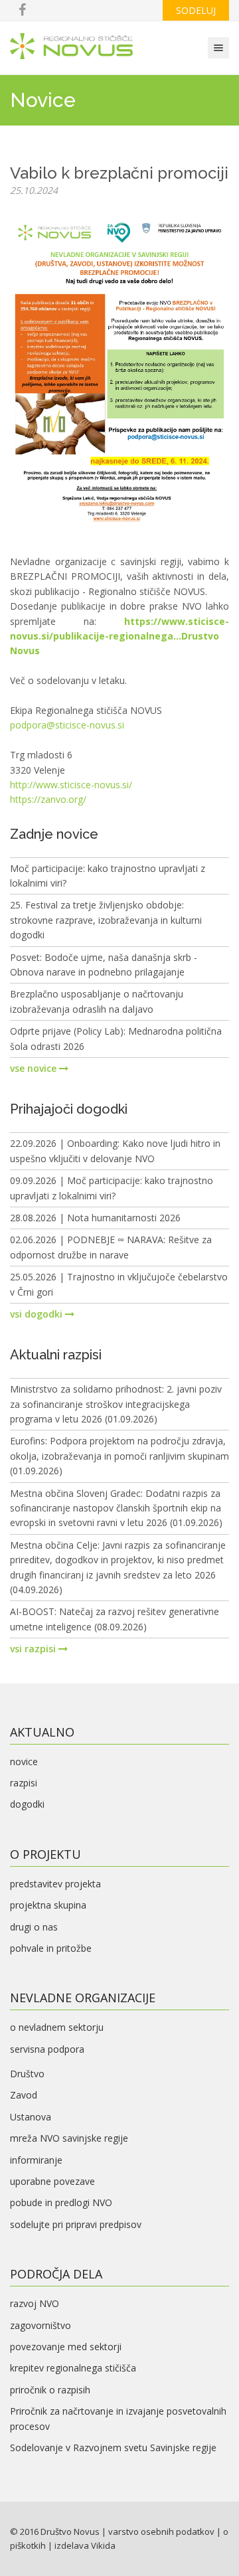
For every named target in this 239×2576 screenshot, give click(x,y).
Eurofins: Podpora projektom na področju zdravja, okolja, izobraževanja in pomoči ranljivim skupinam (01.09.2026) (119, 1456)
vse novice (35, 1068)
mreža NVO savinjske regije (69, 2138)
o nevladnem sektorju (57, 2027)
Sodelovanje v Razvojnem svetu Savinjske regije (113, 2447)
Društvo (27, 2074)
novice (24, 1761)
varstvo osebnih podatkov (161, 2532)
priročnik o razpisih (50, 2390)
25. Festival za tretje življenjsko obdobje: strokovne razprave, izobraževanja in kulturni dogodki (106, 920)
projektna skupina (48, 1905)
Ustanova (31, 2117)
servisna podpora (47, 2049)
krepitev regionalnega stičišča (73, 2368)
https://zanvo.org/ (48, 799)
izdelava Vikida (85, 2545)
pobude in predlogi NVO (61, 2202)
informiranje (36, 2160)
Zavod (24, 2095)
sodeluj (196, 10)
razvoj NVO (35, 2303)
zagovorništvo (40, 2325)
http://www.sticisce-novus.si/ (71, 785)
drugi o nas (34, 1927)
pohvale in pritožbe (51, 1948)
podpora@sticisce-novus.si (67, 725)
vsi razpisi (34, 1649)
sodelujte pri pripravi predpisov (76, 2224)
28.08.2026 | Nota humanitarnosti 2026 (95, 1218)
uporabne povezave (52, 2181)
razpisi (24, 1783)
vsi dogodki (38, 1314)
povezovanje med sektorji (66, 2347)
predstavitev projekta (55, 1884)
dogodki (27, 1804)
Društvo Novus (70, 2532)
